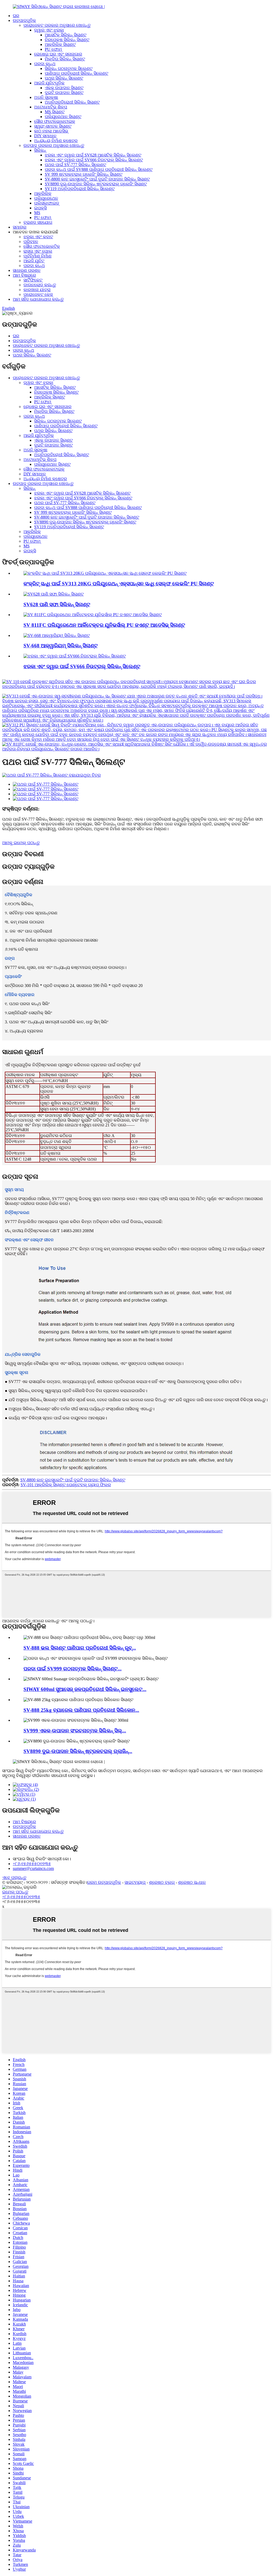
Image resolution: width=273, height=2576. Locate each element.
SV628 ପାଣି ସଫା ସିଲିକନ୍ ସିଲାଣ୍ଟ (57, 604)
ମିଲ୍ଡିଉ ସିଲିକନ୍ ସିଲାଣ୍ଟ (65, 59)
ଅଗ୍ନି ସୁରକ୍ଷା (46, 97)
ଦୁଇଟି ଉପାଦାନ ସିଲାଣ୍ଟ (64, 93)
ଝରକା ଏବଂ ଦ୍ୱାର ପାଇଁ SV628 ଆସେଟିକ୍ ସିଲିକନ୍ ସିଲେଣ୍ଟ (93, 155)
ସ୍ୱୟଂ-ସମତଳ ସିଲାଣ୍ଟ (53, 126)
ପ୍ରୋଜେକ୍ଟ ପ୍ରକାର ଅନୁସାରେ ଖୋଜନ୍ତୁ (57, 25)
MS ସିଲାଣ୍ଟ (55, 112)
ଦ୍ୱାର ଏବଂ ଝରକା (49, 30)
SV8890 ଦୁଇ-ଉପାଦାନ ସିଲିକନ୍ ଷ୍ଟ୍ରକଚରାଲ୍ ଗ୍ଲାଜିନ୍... (78, 1751)
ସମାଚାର (20, 227)
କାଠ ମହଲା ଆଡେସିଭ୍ (51, 131)
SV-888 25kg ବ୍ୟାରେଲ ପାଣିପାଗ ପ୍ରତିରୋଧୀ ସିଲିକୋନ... (81, 1710)
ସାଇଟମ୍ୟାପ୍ (135, 1882)
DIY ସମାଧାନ (45, 136)
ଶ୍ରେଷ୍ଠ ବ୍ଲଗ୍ (162, 1882)
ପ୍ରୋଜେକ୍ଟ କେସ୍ (38, 294)
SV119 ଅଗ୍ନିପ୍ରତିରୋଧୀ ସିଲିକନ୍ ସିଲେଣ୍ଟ (80, 189)
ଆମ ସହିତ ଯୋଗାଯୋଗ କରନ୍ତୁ (38, 299)
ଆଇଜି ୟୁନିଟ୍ (34, 261)
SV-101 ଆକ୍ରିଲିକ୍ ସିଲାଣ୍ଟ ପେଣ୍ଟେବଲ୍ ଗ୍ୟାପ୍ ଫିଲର (66, 1485)
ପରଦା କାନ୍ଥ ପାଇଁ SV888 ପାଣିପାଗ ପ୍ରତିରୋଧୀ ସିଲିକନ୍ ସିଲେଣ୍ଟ (99, 169)
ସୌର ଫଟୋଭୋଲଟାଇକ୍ (55, 121)
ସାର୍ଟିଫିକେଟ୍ (33, 280)
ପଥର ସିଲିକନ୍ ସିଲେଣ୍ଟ (64, 78)
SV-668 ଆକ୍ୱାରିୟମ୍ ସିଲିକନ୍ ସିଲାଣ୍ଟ (61, 646)
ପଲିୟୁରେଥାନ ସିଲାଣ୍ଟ (63, 117)
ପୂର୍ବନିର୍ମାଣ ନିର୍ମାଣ (37, 256)
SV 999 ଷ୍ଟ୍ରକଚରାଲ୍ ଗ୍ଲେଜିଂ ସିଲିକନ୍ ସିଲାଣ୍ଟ (84, 174)
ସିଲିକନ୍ (40, 150)
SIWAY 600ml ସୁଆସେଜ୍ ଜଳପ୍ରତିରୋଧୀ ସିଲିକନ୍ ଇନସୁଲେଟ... (85, 1689)
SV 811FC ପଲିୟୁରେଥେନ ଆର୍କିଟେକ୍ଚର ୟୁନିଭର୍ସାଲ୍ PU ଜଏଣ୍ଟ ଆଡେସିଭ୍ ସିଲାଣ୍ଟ (104, 625)
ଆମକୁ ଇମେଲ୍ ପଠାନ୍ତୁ (21, 843)
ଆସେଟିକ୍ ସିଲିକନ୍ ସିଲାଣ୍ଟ (66, 35)
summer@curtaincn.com (33, 1868)
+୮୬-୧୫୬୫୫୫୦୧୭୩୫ (32, 1864)
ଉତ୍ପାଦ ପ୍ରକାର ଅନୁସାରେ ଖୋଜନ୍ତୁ (54, 145)
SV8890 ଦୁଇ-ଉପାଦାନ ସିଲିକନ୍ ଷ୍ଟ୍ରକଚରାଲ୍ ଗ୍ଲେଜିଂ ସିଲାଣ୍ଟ (96, 184)
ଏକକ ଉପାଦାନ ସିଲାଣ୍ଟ (64, 88)
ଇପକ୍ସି (40, 208)
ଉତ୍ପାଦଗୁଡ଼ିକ (24, 20)
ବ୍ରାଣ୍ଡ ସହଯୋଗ (38, 222)
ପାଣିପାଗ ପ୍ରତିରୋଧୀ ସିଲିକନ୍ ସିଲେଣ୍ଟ (77, 73)
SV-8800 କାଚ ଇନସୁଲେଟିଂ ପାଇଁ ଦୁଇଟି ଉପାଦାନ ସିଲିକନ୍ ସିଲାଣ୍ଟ (97, 179)
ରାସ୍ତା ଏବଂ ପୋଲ (38, 251)
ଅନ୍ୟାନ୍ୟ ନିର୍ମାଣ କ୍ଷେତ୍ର (56, 141)
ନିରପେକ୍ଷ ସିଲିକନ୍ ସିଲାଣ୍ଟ (67, 40)
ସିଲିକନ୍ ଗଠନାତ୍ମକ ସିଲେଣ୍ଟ (69, 68)
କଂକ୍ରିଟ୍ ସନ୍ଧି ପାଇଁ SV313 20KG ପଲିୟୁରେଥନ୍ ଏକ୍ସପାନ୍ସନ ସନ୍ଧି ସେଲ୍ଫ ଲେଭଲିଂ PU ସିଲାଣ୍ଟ (119, 584)
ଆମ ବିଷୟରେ (24, 275)
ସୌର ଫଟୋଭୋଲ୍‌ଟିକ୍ (42, 246)
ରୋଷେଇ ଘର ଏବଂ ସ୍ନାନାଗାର (58, 54)
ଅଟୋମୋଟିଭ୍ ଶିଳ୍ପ (51, 107)
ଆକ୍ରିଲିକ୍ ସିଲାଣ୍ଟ (60, 44)
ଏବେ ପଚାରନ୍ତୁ (14, 1878)
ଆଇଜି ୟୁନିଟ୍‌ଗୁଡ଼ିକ (49, 83)
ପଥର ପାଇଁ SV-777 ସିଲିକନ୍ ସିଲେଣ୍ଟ (75, 165)
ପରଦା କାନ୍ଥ (45, 64)
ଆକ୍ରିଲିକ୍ (43, 193)
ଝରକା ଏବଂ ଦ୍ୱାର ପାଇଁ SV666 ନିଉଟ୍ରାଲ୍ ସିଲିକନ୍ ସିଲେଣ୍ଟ (94, 160)
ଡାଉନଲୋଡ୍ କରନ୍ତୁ (40, 285)
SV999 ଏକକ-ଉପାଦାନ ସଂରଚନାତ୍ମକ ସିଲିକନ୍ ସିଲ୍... (75, 1731)
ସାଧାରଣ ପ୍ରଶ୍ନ (27, 270)
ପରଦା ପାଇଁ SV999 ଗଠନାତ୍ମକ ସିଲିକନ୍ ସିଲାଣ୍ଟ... (73, 1669)
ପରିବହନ (31, 242)
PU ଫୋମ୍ (53, 49)
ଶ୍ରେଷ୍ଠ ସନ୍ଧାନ (192, 1882)
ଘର (16, 16)
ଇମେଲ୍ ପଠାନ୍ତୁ (15, 1892)
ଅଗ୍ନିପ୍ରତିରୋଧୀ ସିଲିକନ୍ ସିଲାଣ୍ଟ (72, 102)
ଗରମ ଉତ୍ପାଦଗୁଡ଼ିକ (104, 1882)
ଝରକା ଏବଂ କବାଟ (38, 237)
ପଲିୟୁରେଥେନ (46, 198)
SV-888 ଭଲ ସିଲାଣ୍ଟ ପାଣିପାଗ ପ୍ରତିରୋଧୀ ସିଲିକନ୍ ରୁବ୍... (80, 1648)
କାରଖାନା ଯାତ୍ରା (37, 290)
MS (37, 213)
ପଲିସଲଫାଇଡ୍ (47, 203)
